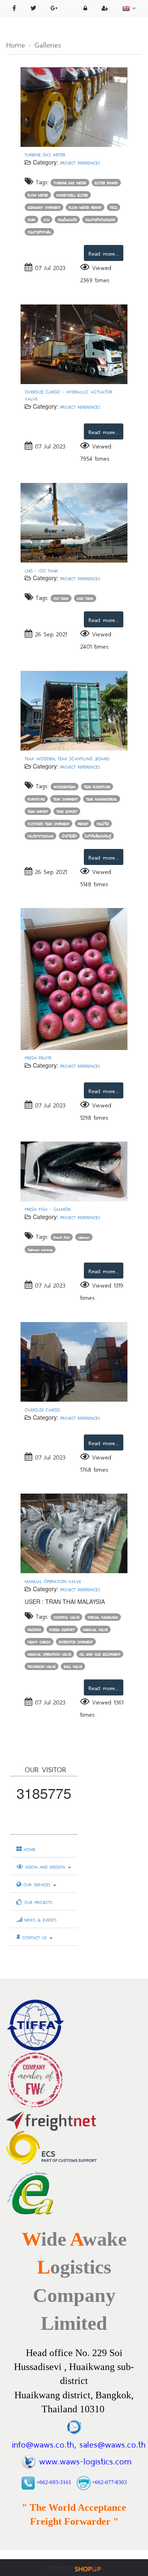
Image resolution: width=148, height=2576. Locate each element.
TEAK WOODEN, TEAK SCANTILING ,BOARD (67, 758)
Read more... (104, 253)
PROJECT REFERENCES (80, 162)
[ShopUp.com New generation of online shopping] (88, 2568)
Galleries (48, 44)
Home (16, 44)
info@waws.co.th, (44, 2443)
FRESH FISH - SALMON (48, 1209)
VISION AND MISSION (45, 1867)
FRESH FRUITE (38, 1057)
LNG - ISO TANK (41, 570)
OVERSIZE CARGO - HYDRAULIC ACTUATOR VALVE (68, 395)
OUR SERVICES (37, 1884)
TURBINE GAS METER (45, 154)
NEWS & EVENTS (39, 1919)
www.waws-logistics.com (85, 2460)
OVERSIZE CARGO (42, 1409)
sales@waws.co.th (111, 2443)
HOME (29, 1849)
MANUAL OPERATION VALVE (53, 1581)
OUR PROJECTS (37, 1902)
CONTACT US (34, 1937)
